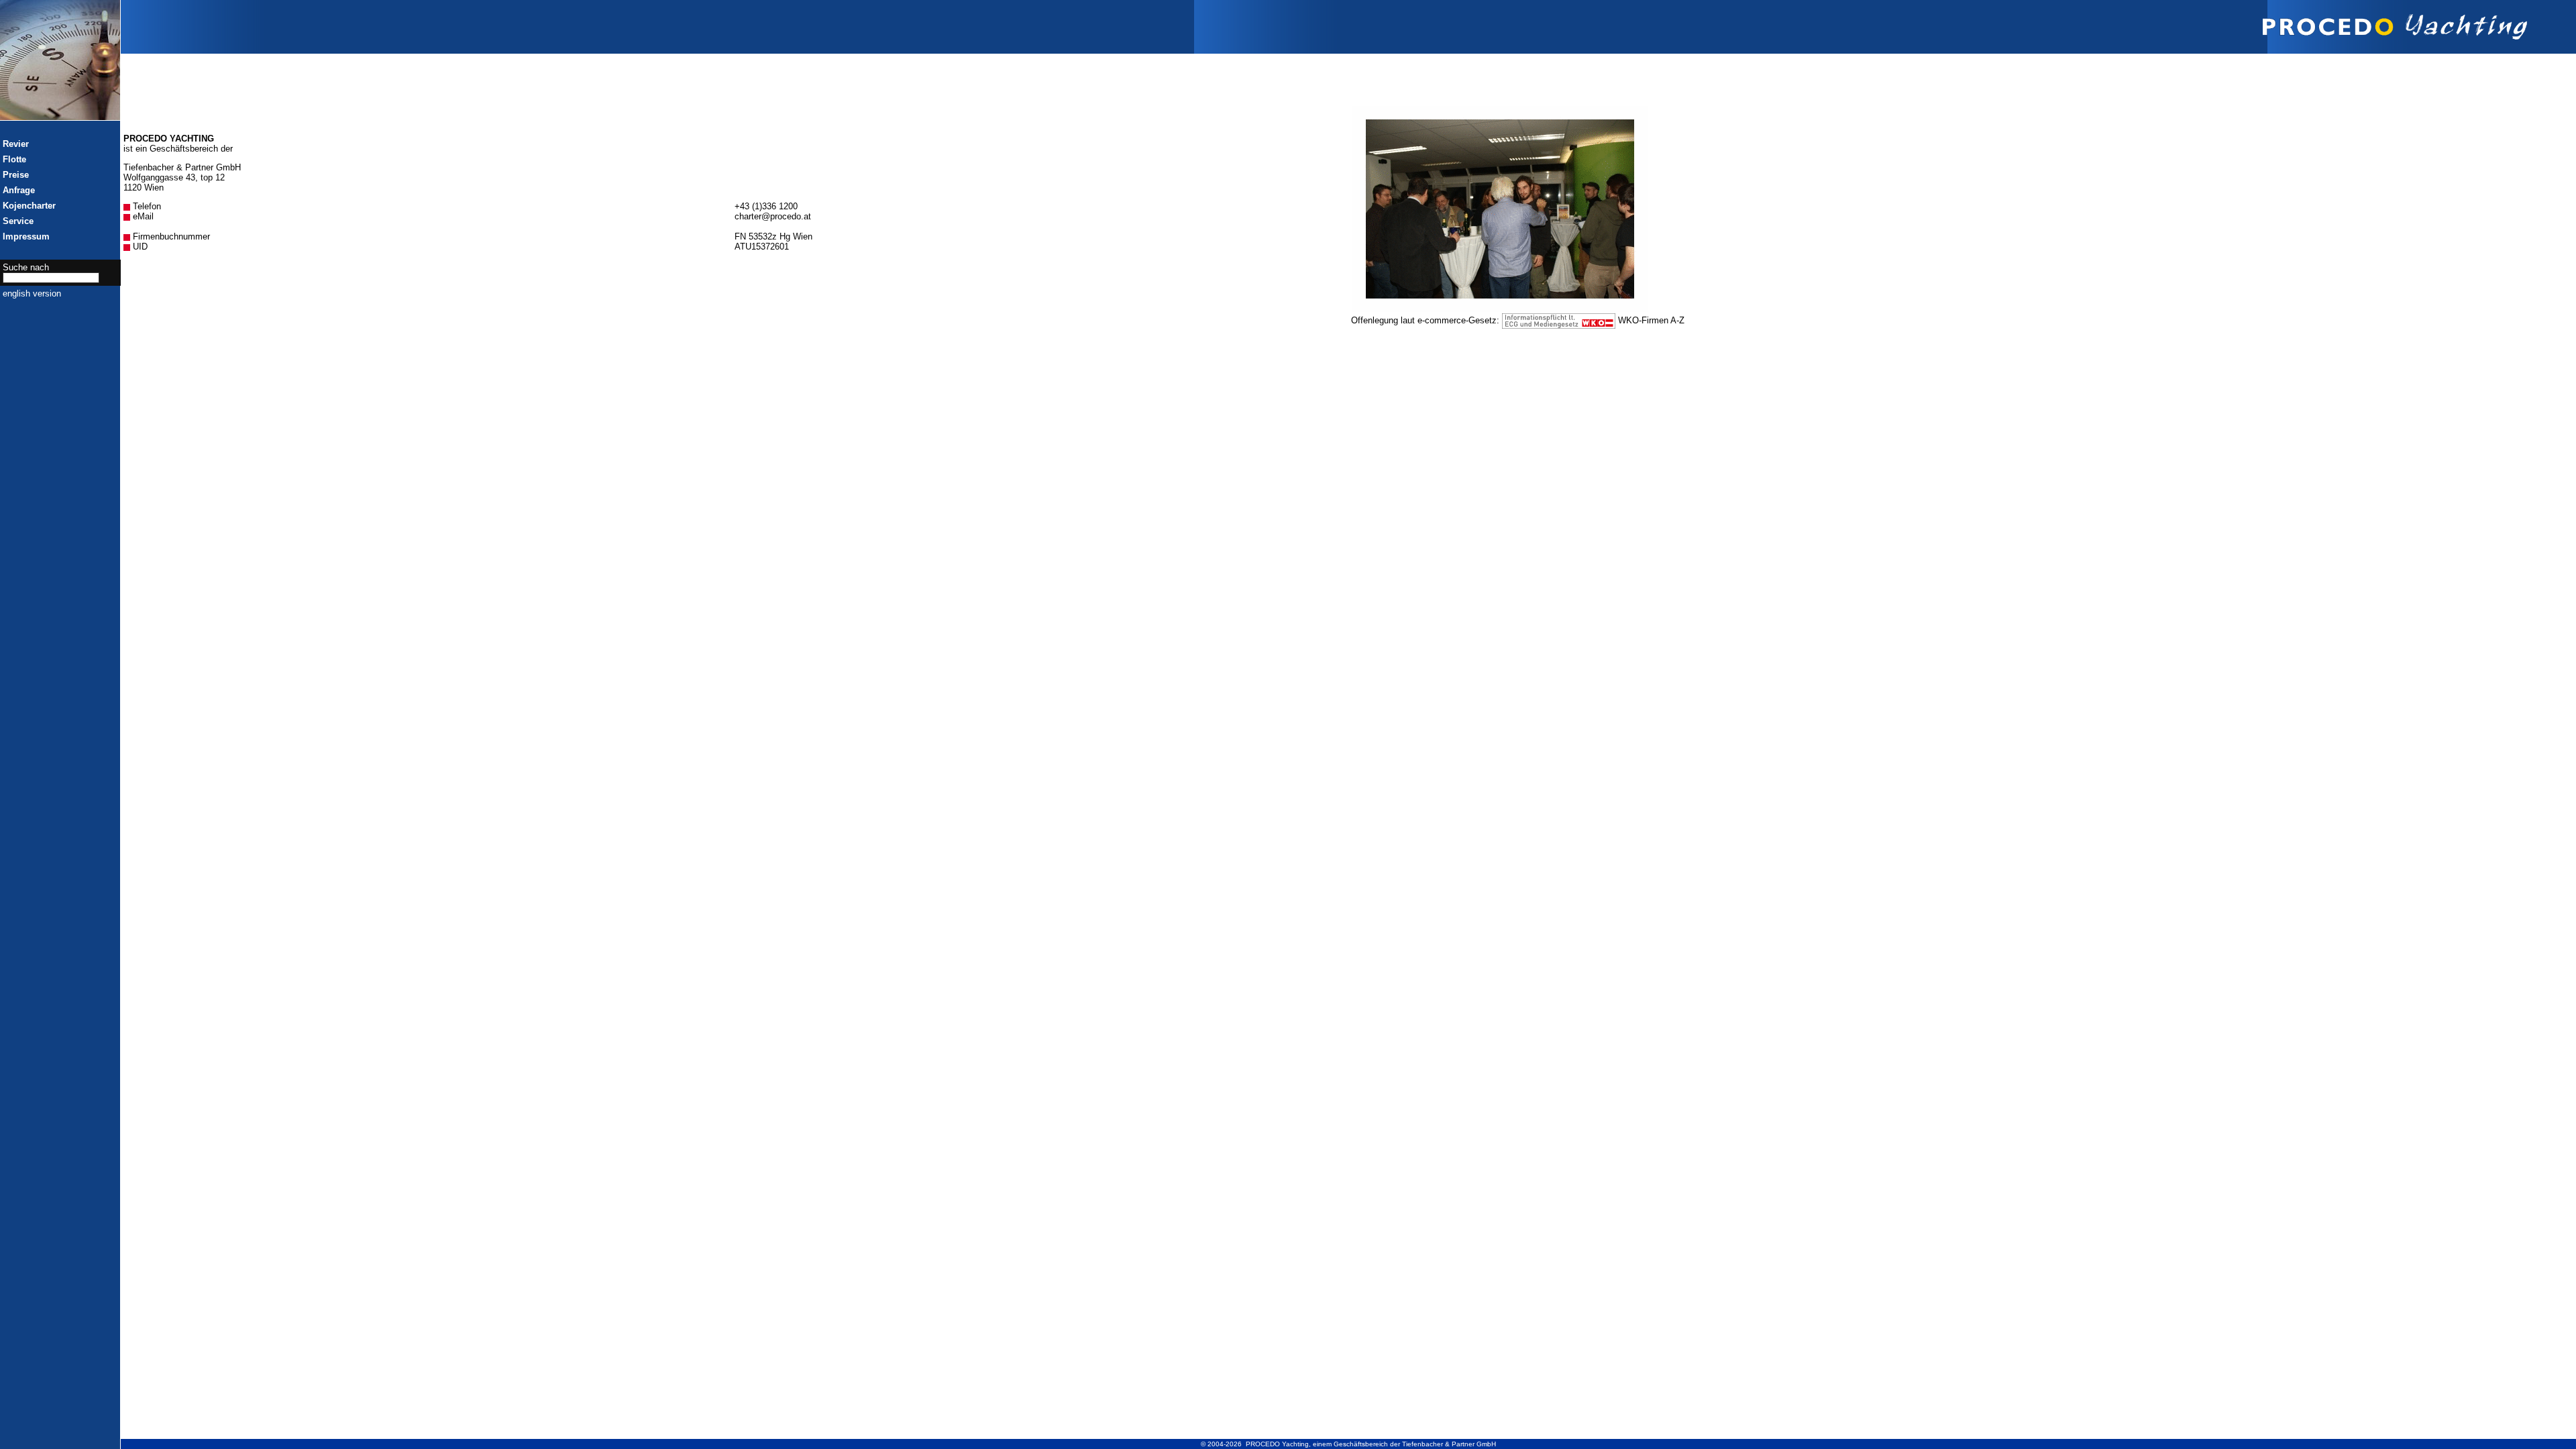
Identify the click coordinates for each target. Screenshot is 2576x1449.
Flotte (14, 159)
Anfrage (19, 190)
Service (18, 221)
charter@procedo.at (773, 216)
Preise (16, 175)
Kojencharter (29, 206)
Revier (16, 144)
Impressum (26, 236)
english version (32, 293)
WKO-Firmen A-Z (1651, 320)
